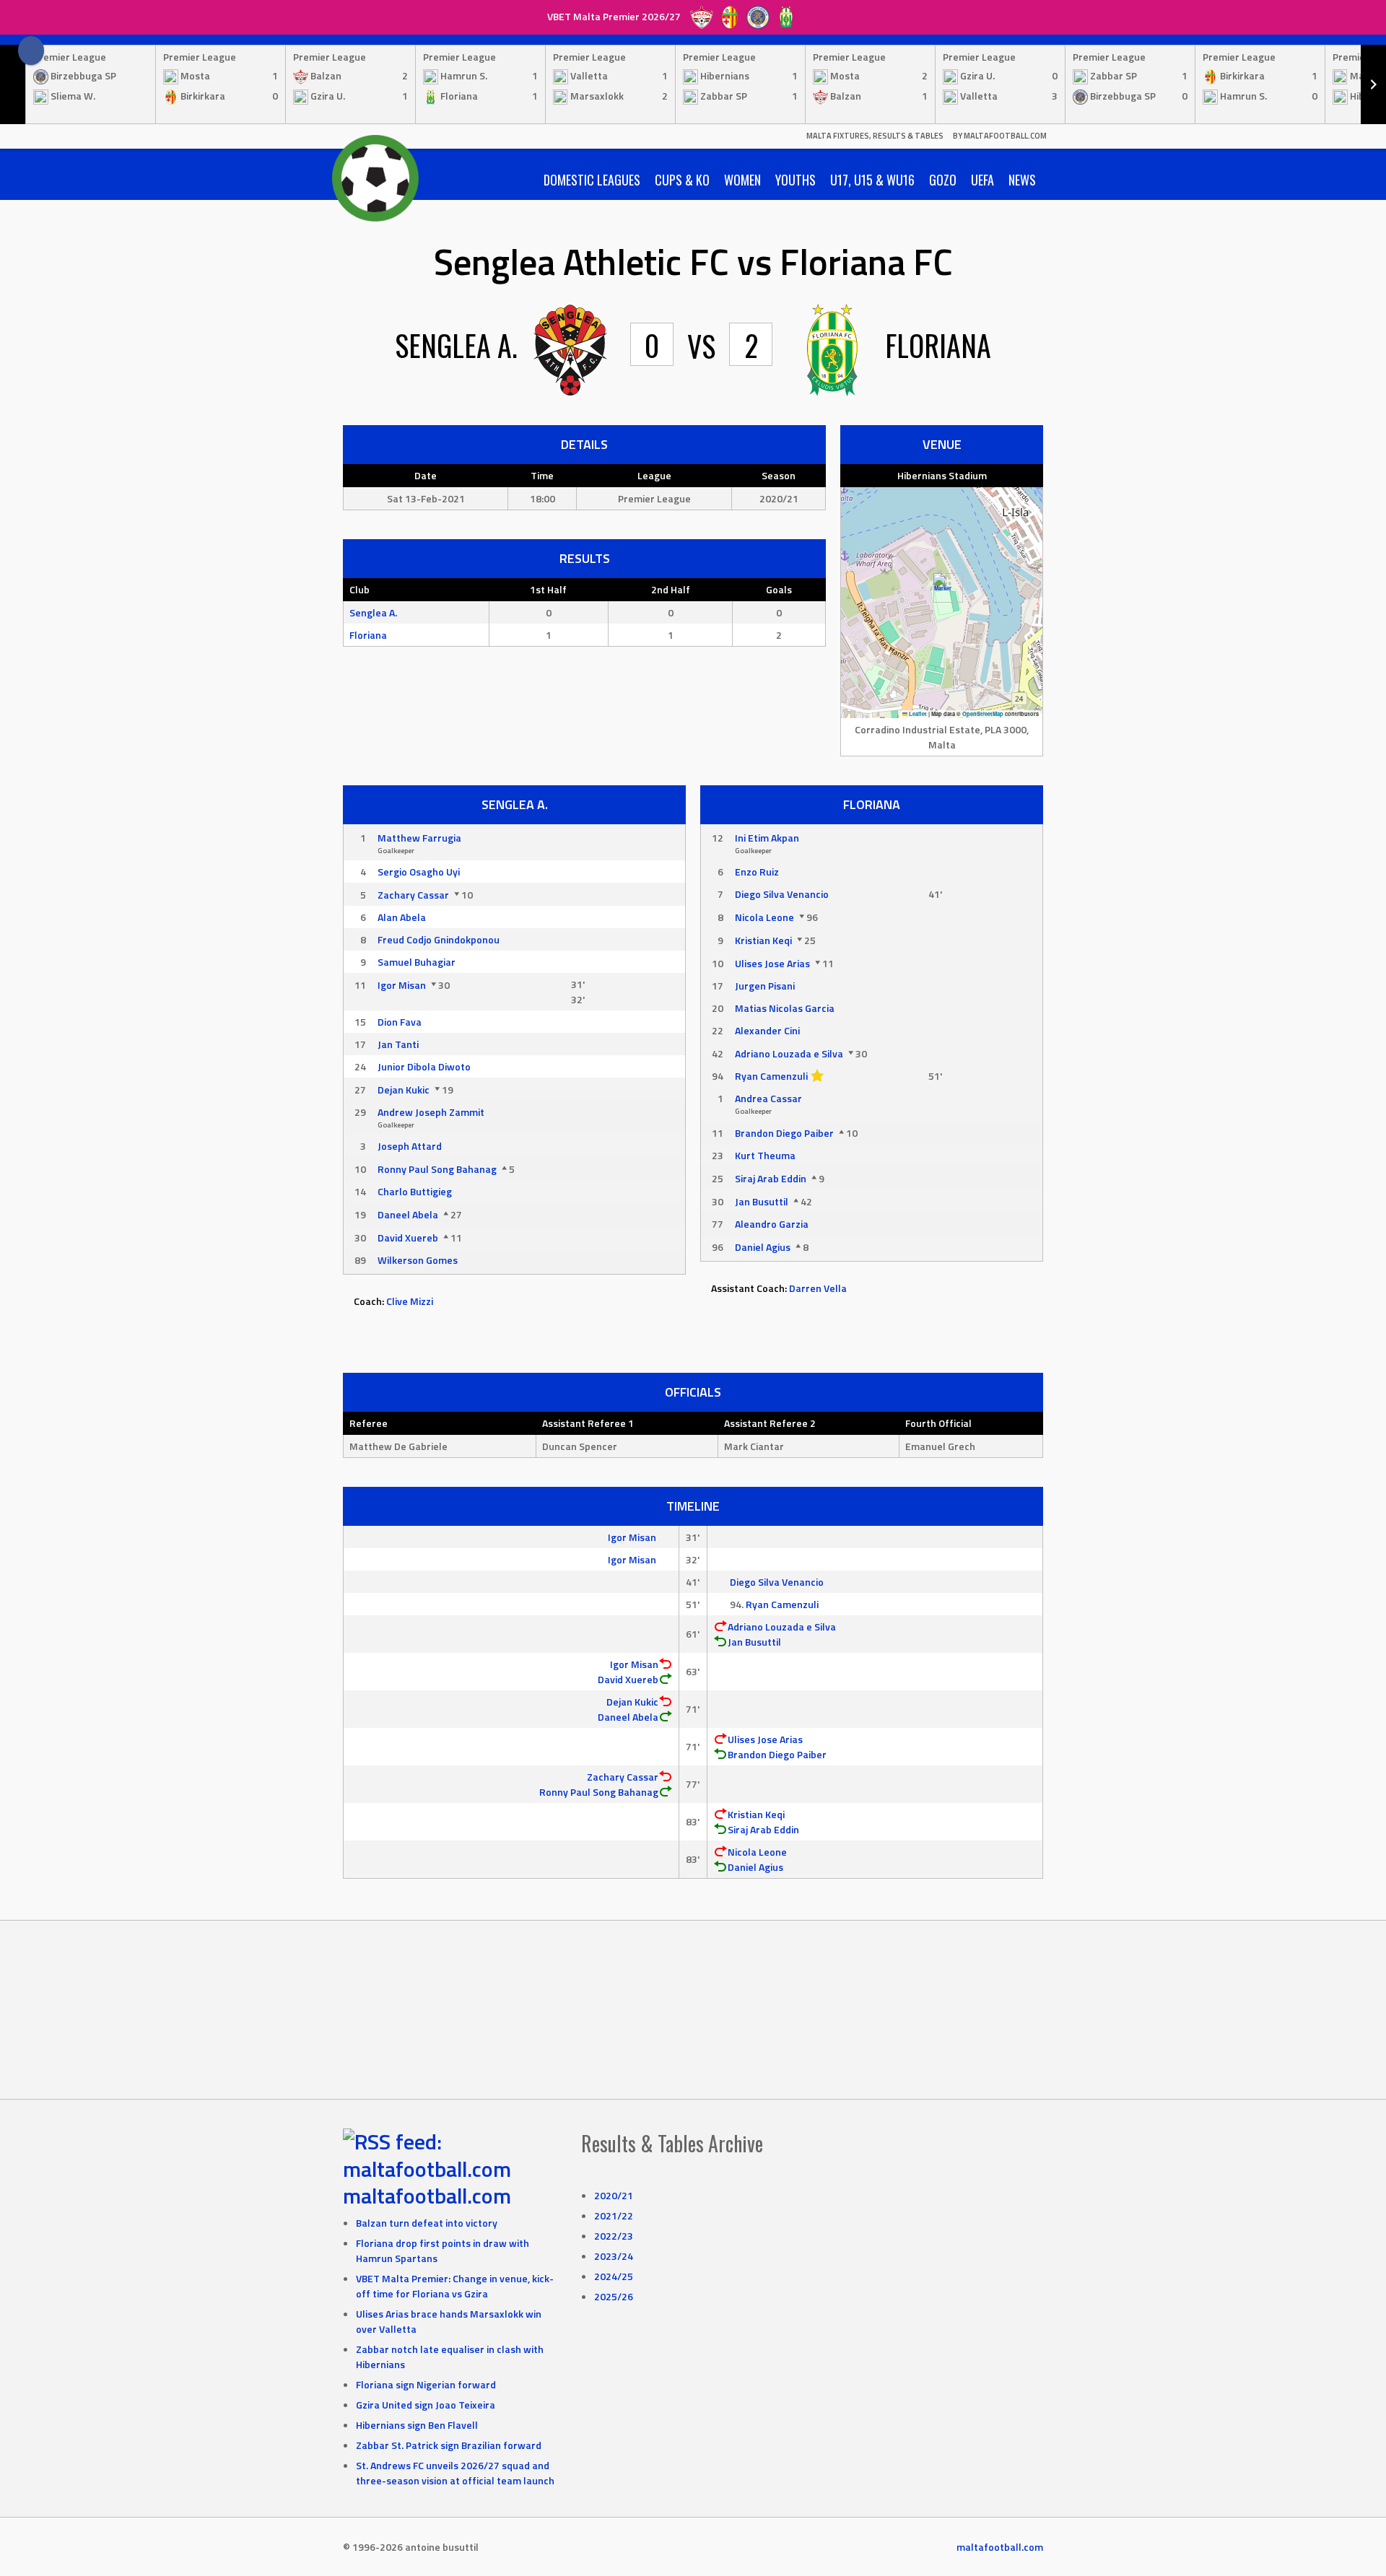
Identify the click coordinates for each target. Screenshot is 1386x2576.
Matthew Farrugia (419, 838)
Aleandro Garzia (772, 1224)
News (1022, 180)
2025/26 (614, 2296)
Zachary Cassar (413, 895)
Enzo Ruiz (757, 872)
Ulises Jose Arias (772, 963)
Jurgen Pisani (765, 986)
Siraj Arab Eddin (771, 1178)
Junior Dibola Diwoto (424, 1066)
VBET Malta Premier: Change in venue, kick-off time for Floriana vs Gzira (455, 2286)
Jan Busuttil (762, 1201)
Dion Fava (400, 1022)
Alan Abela (402, 917)
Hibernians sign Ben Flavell (417, 2425)
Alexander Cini (767, 1030)
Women (742, 180)
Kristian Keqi (763, 940)
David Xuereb (408, 1237)
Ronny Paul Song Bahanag (437, 1169)
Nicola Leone (764, 917)
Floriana (368, 635)
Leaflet (917, 714)
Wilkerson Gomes (418, 1260)
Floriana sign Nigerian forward (426, 2384)
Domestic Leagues (592, 180)
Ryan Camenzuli (771, 1076)
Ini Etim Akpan (767, 838)
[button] (942, 588)
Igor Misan (402, 985)
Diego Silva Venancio (782, 894)
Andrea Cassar (768, 1098)
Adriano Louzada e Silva (789, 1053)
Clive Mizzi (410, 1301)
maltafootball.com (427, 2196)
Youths (796, 180)
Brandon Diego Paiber (784, 1133)
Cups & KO (682, 180)
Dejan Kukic (404, 1090)
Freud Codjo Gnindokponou (439, 939)
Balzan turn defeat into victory (427, 2223)
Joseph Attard (410, 1146)
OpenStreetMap (983, 714)
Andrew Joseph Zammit (431, 1112)
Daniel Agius (763, 1247)
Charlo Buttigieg (415, 1191)
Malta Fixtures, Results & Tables (875, 136)
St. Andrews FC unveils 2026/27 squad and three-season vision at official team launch (455, 2473)
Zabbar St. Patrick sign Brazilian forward (449, 2445)
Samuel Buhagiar (417, 962)
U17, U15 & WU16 (872, 180)
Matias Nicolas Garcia (785, 1008)
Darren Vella (818, 1288)
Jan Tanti (398, 1044)
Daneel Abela (408, 1214)
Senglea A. (373, 612)
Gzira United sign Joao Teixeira (426, 2405)
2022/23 (614, 2236)
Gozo (943, 180)
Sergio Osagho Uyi (419, 872)
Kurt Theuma (765, 1155)
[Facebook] (31, 51)
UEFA (982, 180)
